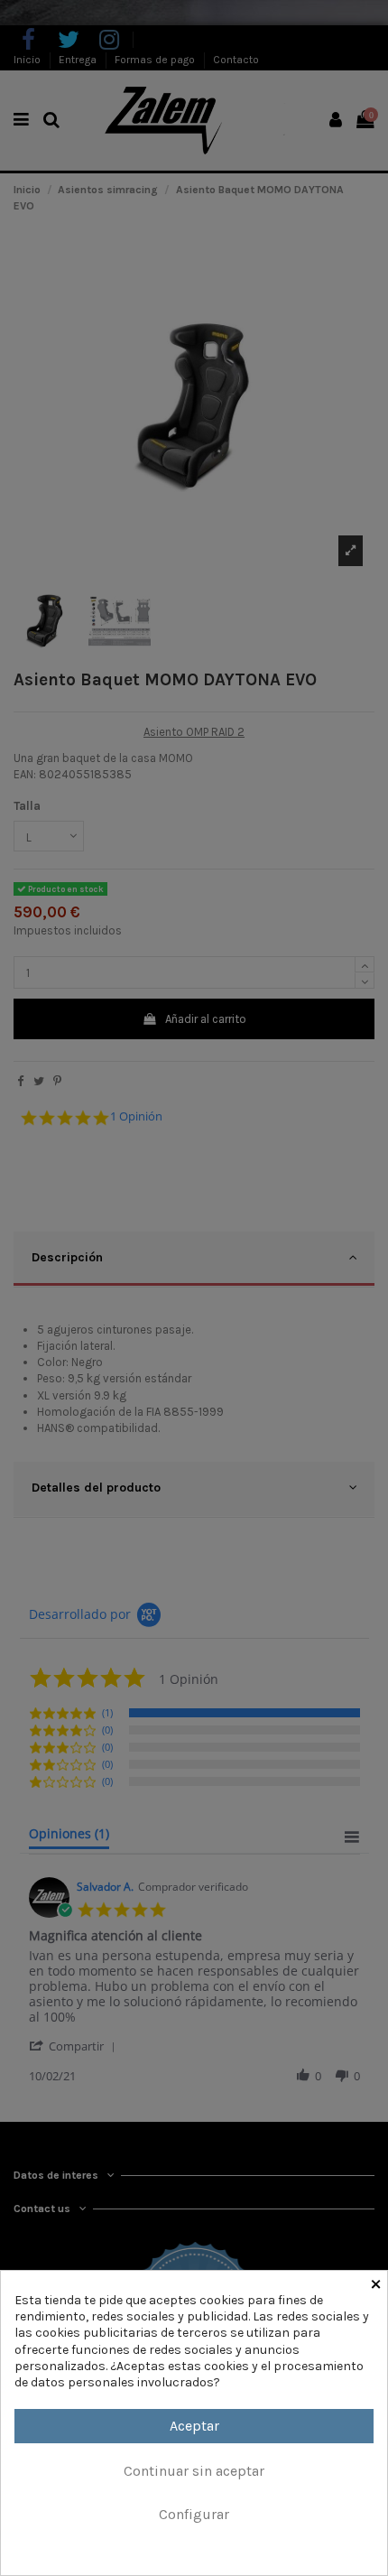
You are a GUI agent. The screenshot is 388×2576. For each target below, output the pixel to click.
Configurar (194, 2514)
